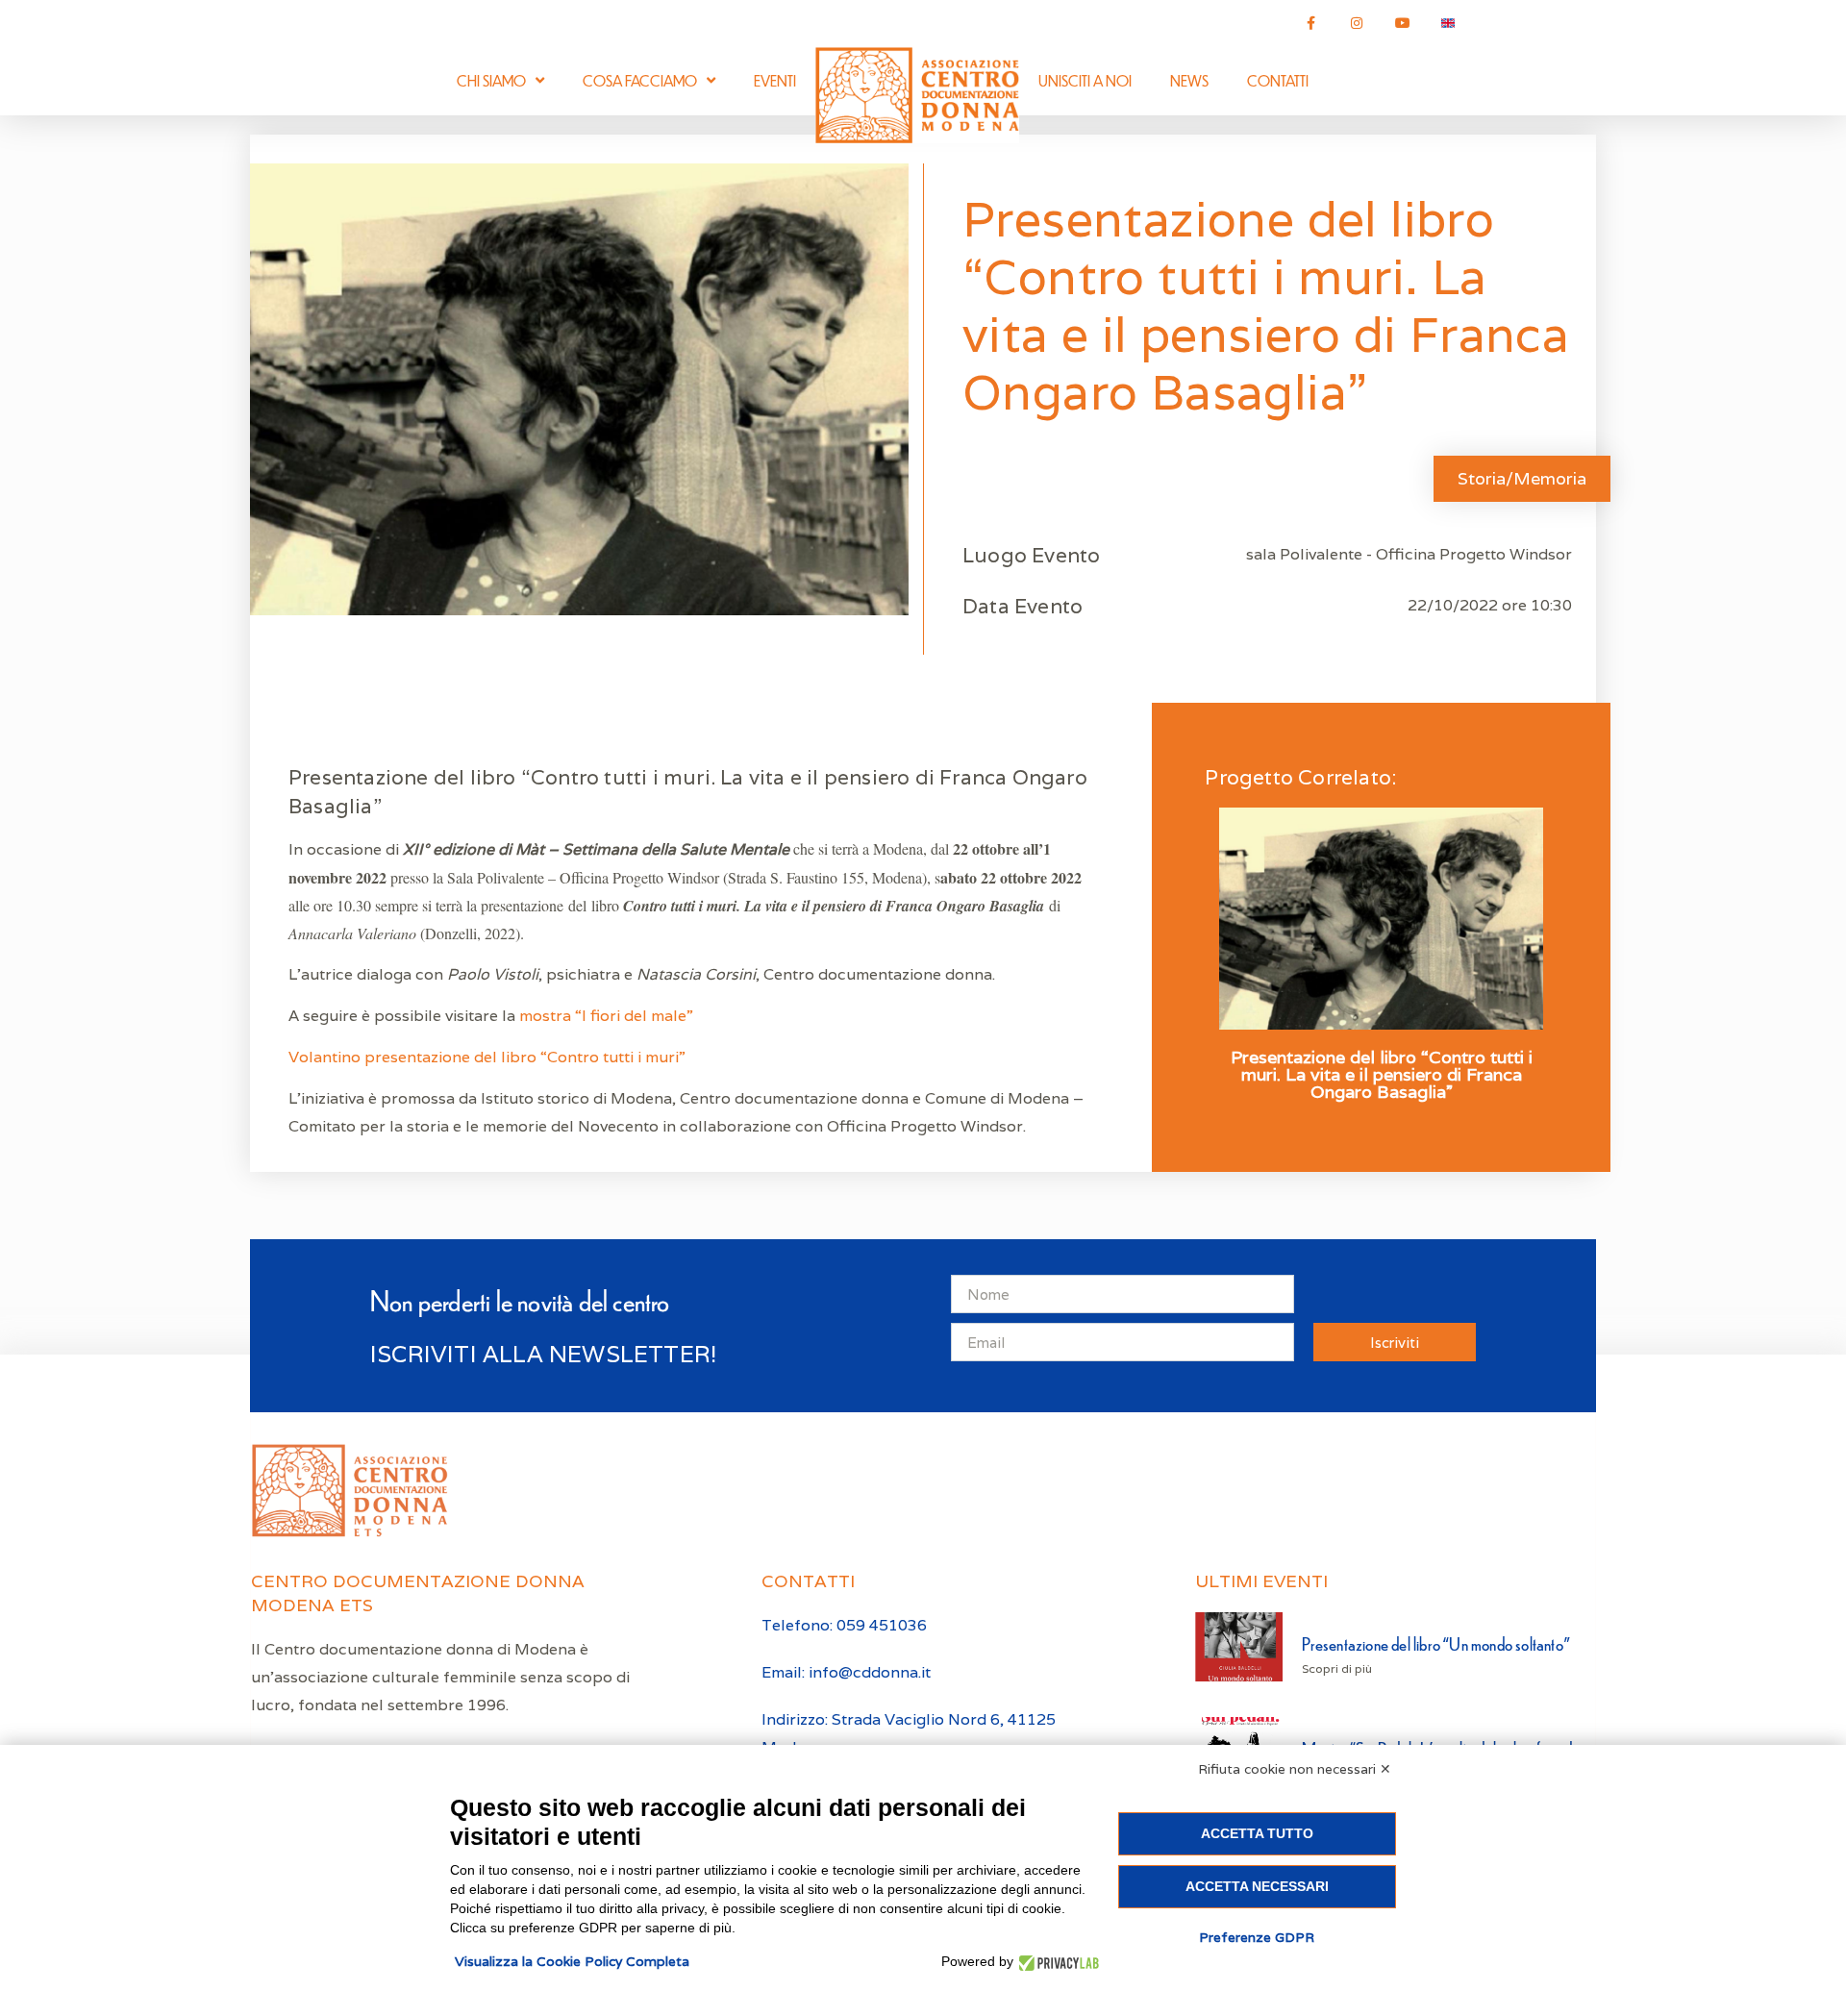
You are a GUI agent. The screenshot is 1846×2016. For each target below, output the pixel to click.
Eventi (775, 80)
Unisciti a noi (1085, 80)
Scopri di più (1337, 1668)
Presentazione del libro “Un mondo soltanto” (1436, 1643)
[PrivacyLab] (1056, 1962)
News (1189, 80)
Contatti (1278, 80)
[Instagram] (1357, 23)
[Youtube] (1403, 23)
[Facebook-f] (1311, 23)
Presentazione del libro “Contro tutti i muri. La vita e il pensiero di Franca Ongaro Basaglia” (1382, 1075)
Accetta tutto (1257, 1833)
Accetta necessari (1257, 1886)
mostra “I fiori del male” (606, 1016)
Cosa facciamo (640, 80)
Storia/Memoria (1522, 478)
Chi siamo (491, 80)
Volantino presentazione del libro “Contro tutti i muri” (489, 1057)
